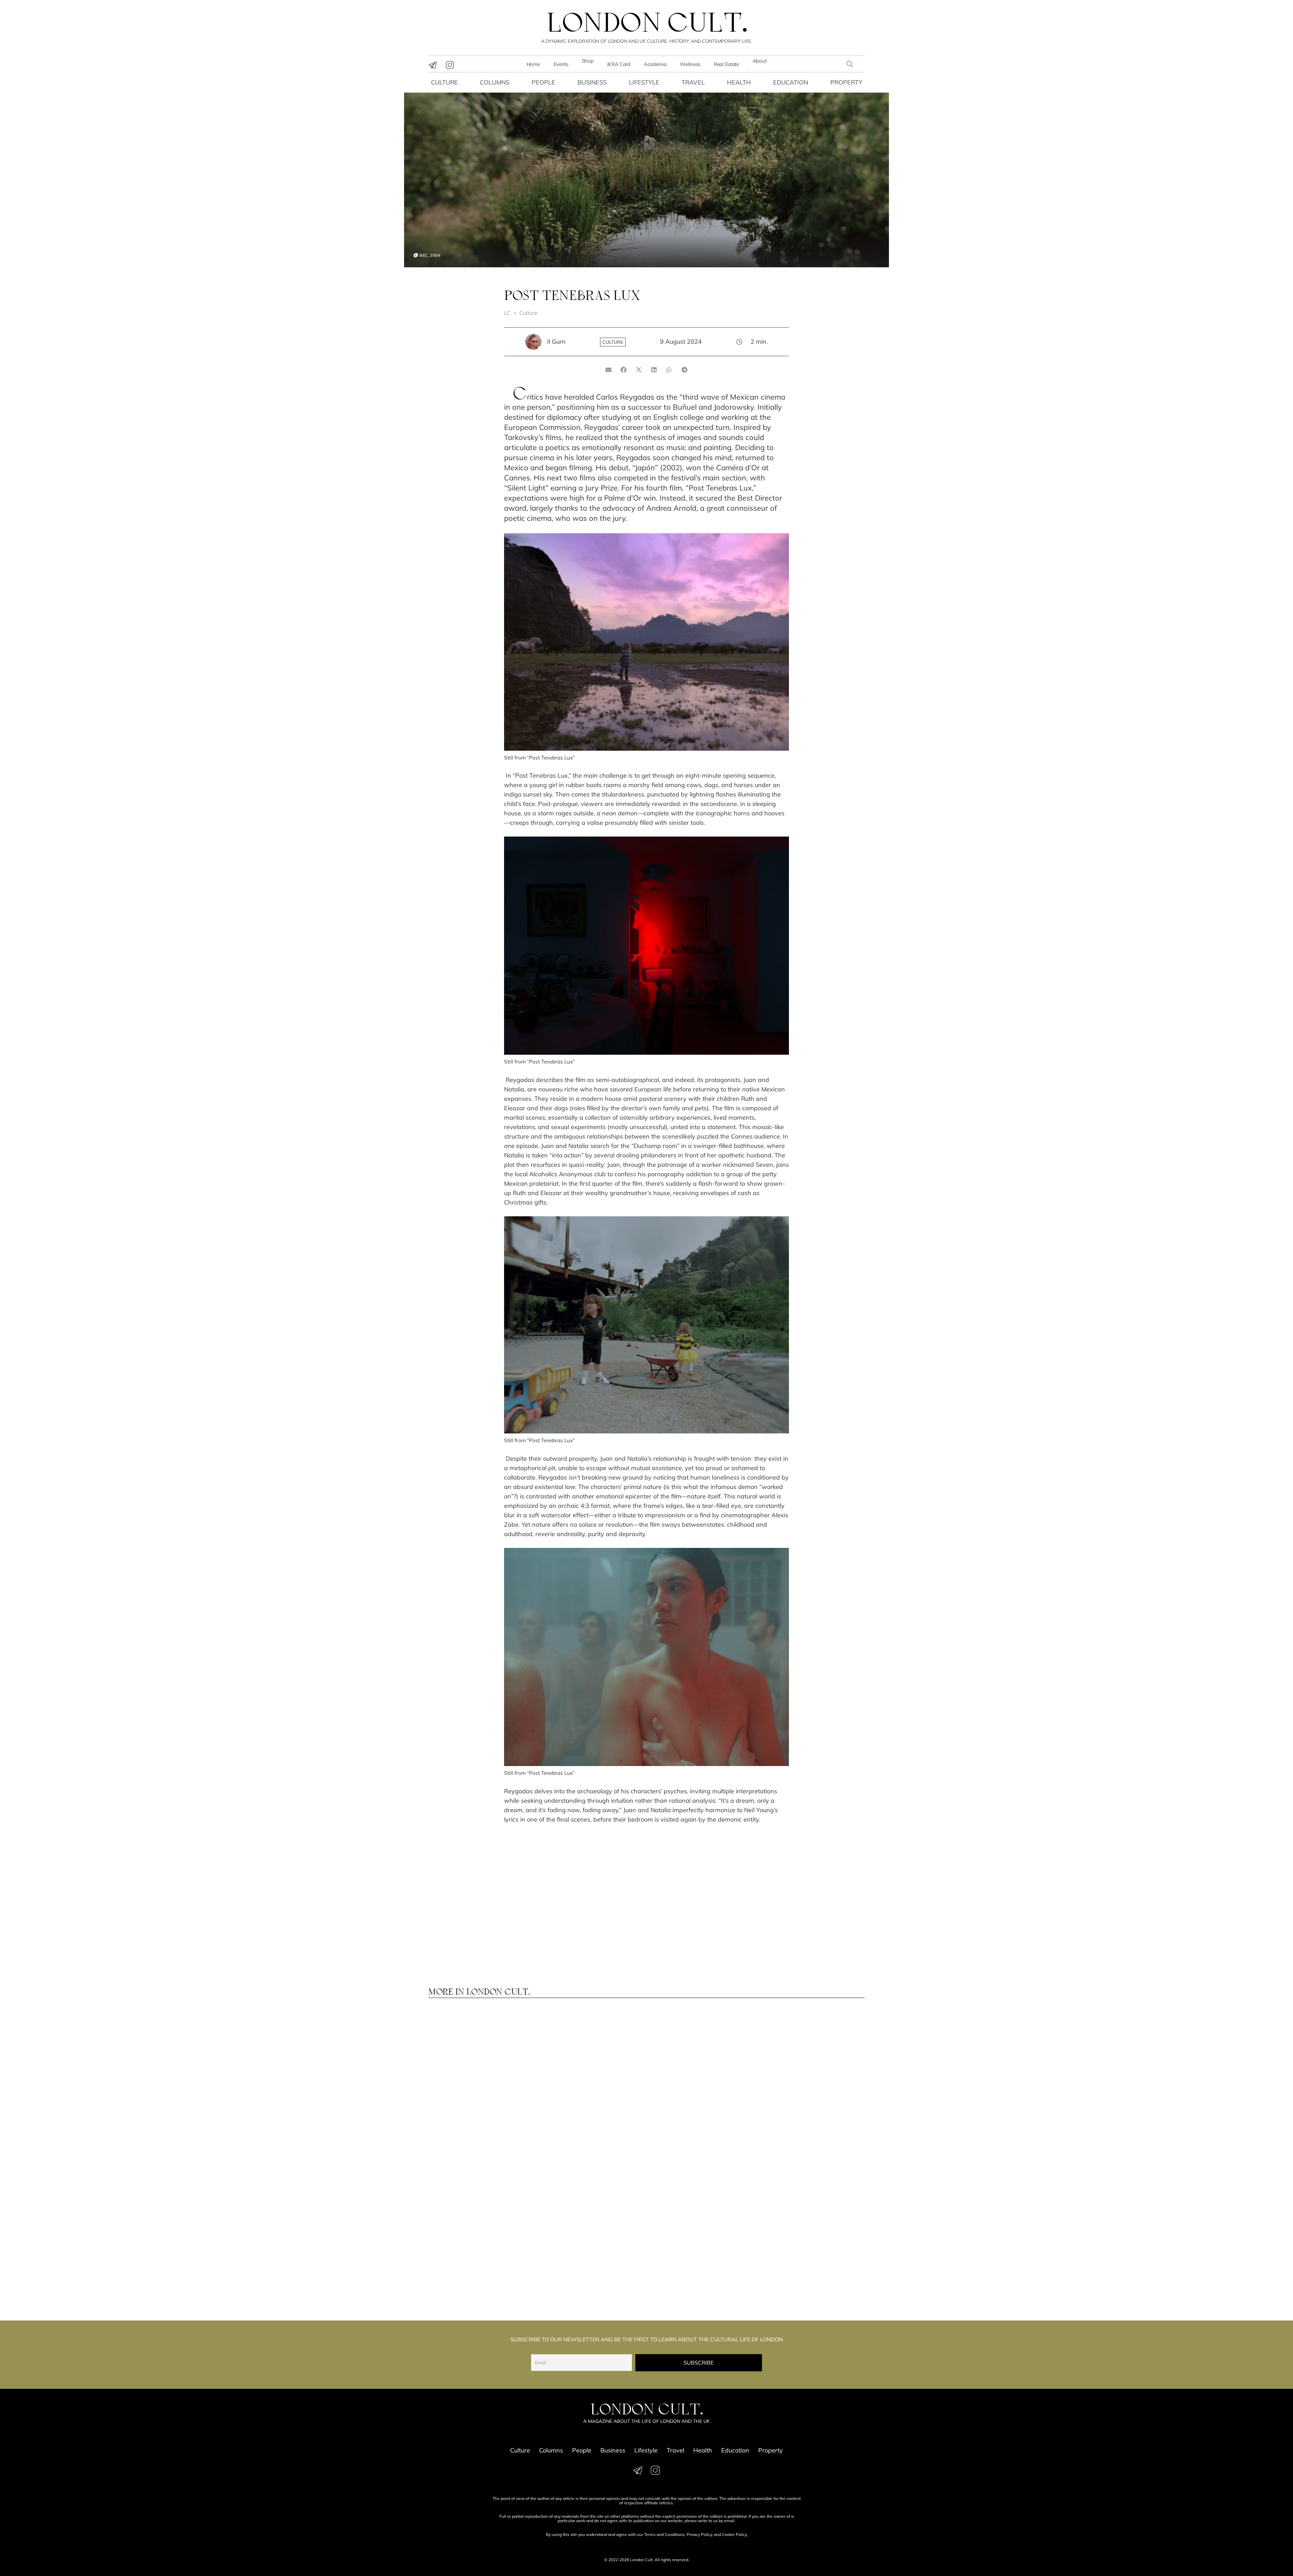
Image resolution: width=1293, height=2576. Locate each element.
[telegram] (433, 65)
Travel (693, 82)
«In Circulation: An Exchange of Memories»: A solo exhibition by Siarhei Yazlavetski (479, 2273)
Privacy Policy (699, 2534)
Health (739, 82)
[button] (850, 64)
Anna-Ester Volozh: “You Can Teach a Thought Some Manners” (700, 2080)
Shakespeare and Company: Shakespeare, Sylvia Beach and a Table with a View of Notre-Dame (586, 2273)
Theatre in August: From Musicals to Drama (471, 2171)
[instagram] (450, 65)
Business (592, 82)
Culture (444, 82)
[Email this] (609, 370)
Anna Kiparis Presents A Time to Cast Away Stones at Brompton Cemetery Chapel (810, 2080)
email (729, 2521)
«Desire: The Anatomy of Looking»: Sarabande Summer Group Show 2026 (811, 2175)
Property (846, 82)
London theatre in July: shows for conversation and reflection (811, 2269)
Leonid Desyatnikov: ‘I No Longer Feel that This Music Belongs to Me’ (477, 2080)
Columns (495, 82)
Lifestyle (644, 82)
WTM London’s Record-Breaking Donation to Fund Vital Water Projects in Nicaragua (587, 2083)
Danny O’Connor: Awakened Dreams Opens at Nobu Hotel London (699, 2269)
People (543, 82)
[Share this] (624, 370)
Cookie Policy (734, 2534)
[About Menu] (748, 70)
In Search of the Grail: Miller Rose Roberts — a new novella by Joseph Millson (701, 2175)
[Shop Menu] (577, 70)
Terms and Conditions (664, 2534)
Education (791, 82)
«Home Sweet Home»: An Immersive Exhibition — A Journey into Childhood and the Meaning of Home (590, 2178)
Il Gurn (556, 342)
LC (507, 313)
